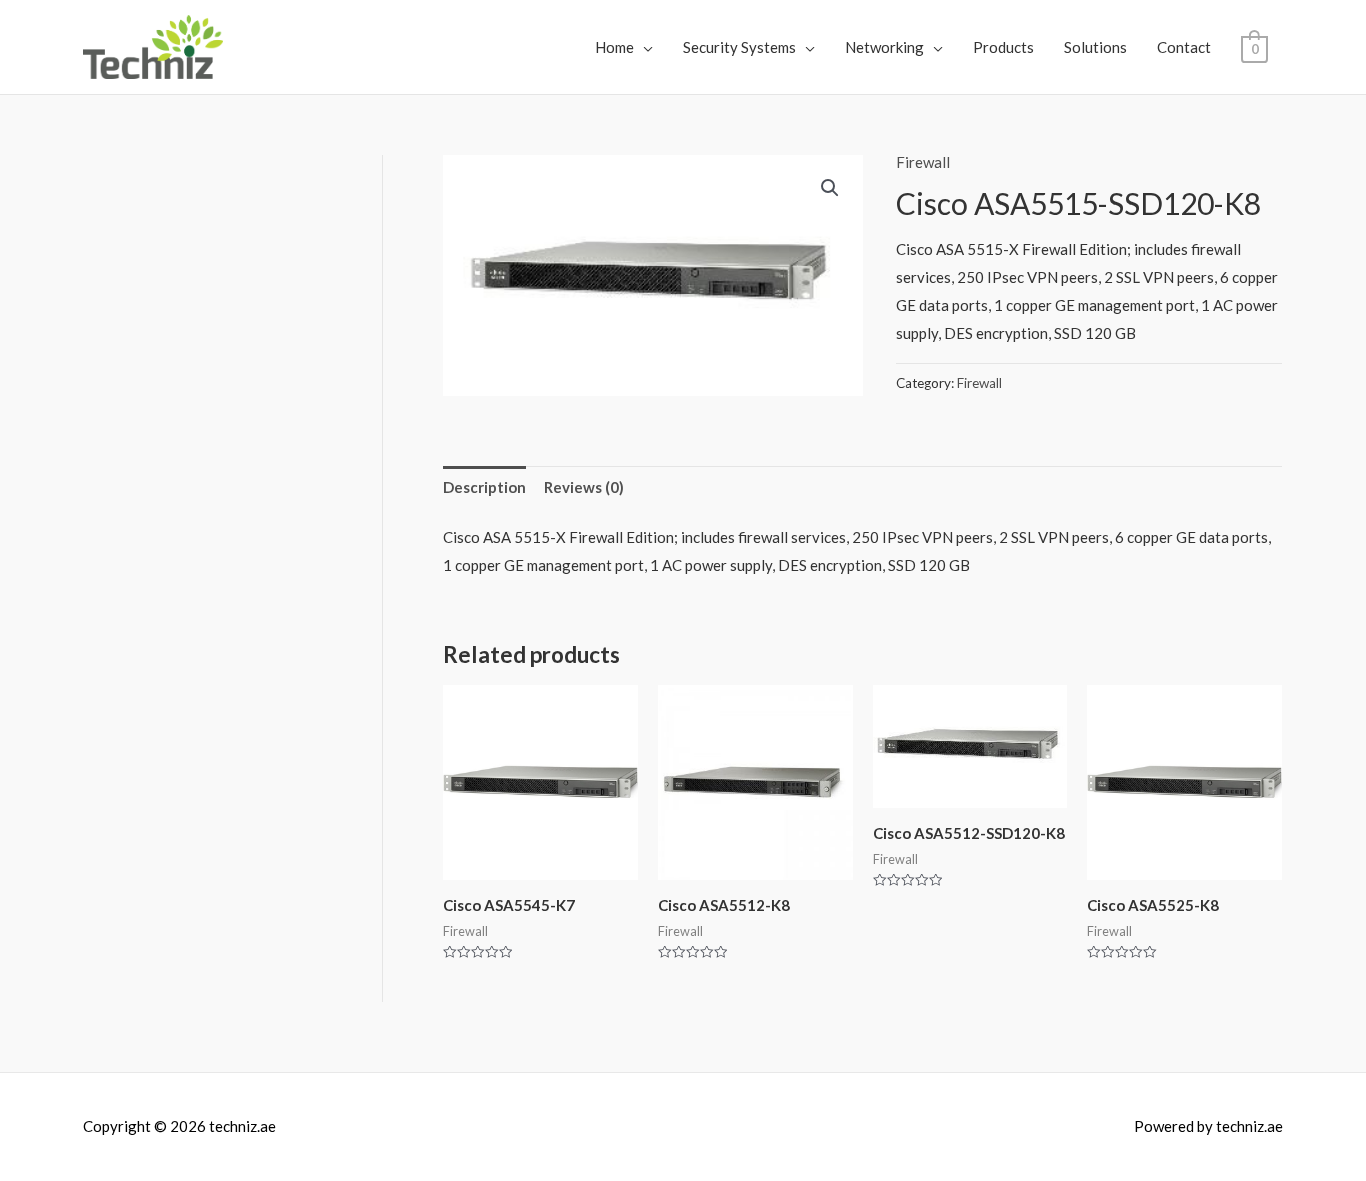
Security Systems (739, 47)
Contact (1184, 47)
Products (1003, 47)
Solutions (1095, 47)
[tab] (484, 487)
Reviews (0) (584, 487)
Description (484, 487)
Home (614, 47)
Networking (884, 47)
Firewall (923, 162)
